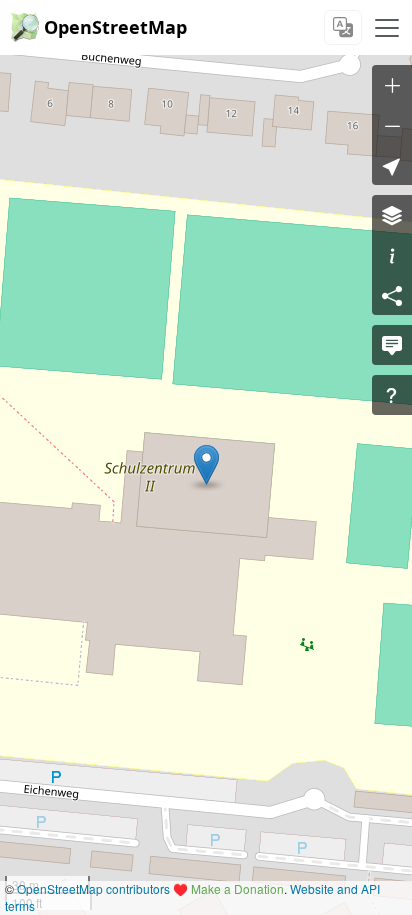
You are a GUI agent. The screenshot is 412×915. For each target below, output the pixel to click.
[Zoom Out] (392, 125)
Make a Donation (237, 888)
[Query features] (392, 395)
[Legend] (392, 255)
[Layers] (392, 215)
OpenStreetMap (115, 27)
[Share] (392, 295)
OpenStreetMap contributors (93, 888)
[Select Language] (343, 27)
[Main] (387, 28)
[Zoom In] (392, 85)
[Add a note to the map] (392, 345)
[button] (206, 465)
